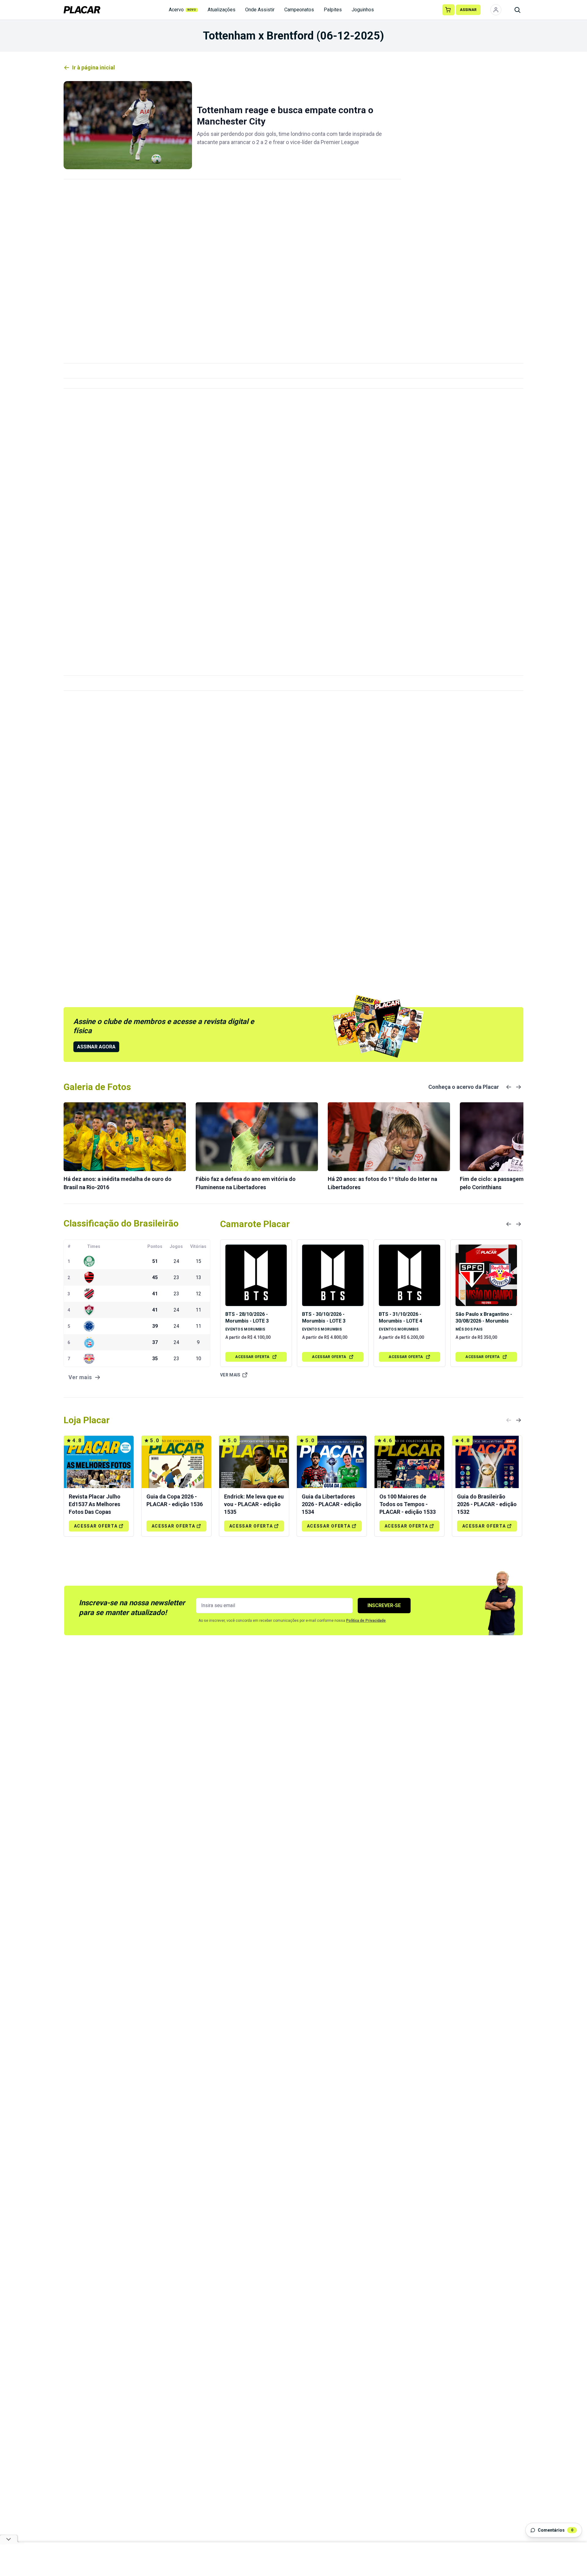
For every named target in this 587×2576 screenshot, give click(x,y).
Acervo (183, 10)
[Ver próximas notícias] (519, 1087)
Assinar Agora (96, 1047)
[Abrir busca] (517, 10)
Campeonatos (299, 10)
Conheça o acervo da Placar (464, 1087)
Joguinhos (363, 10)
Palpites (333, 10)
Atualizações (222, 10)
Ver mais (230, 1375)
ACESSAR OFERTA (252, 1357)
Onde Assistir (260, 10)
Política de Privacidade (366, 1621)
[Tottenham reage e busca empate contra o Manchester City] (128, 125)
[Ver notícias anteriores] (509, 1087)
